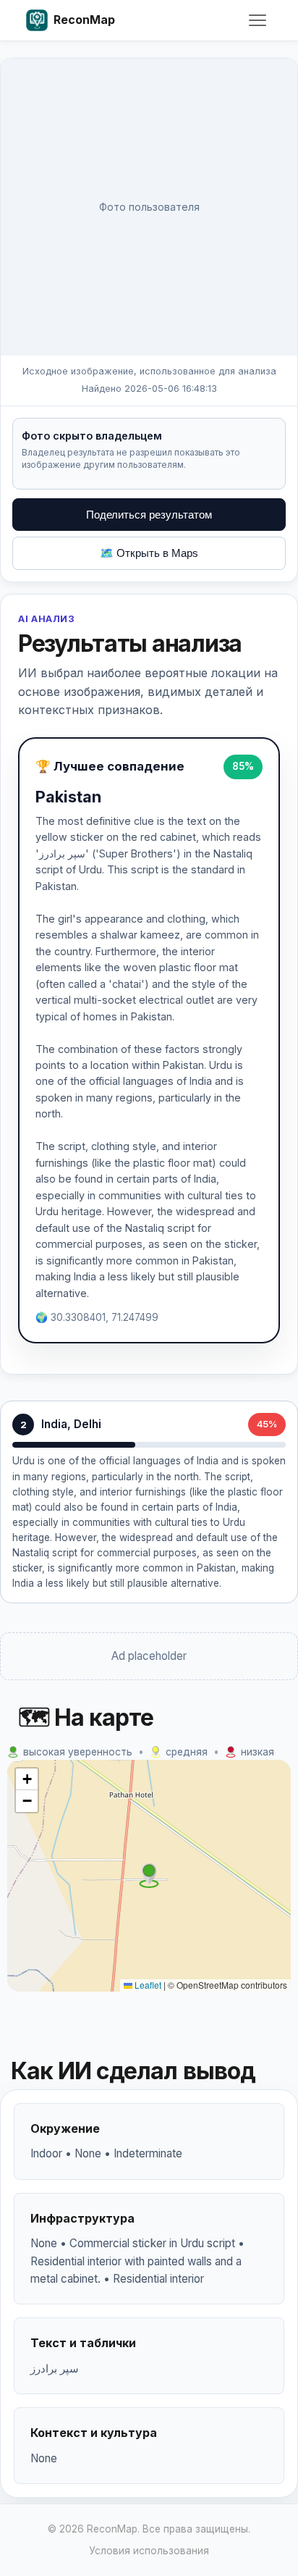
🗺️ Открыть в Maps (149, 553)
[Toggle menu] (257, 20)
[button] (149, 1876)
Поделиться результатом (149, 515)
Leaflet (147, 1985)
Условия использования (149, 2551)
